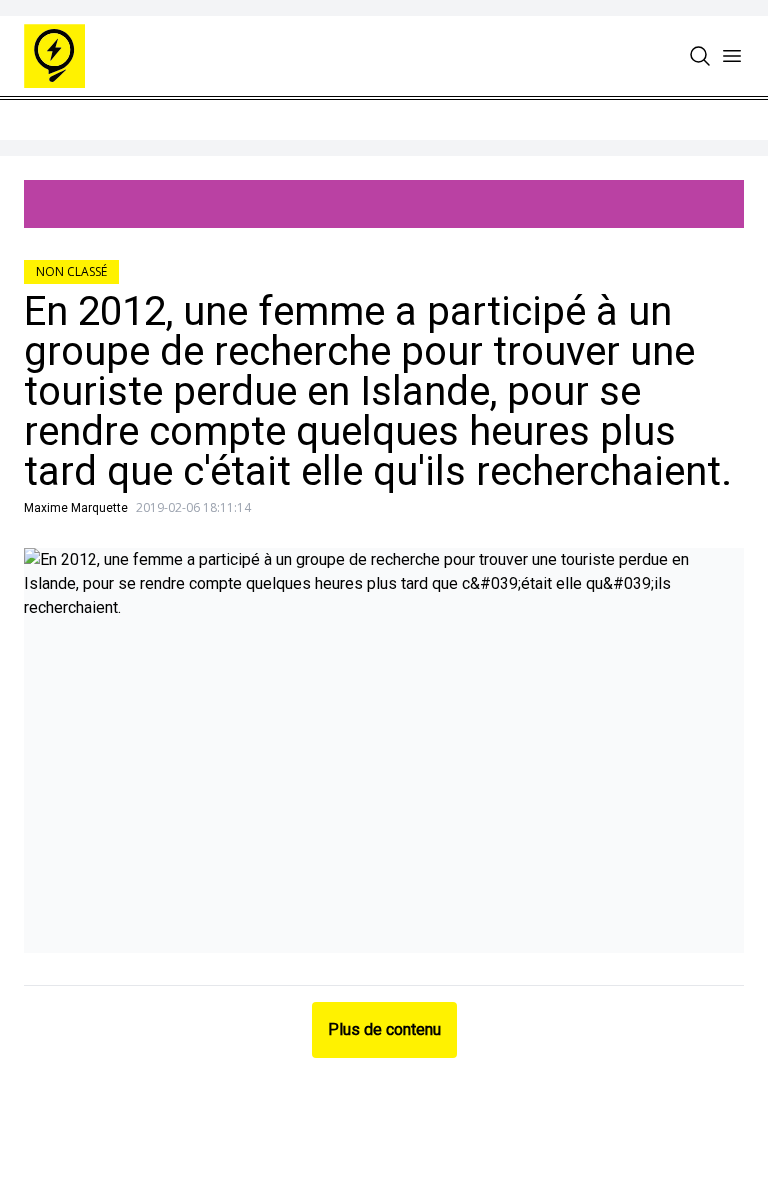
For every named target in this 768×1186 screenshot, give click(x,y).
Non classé (71, 271)
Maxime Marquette (76, 508)
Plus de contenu (384, 1029)
